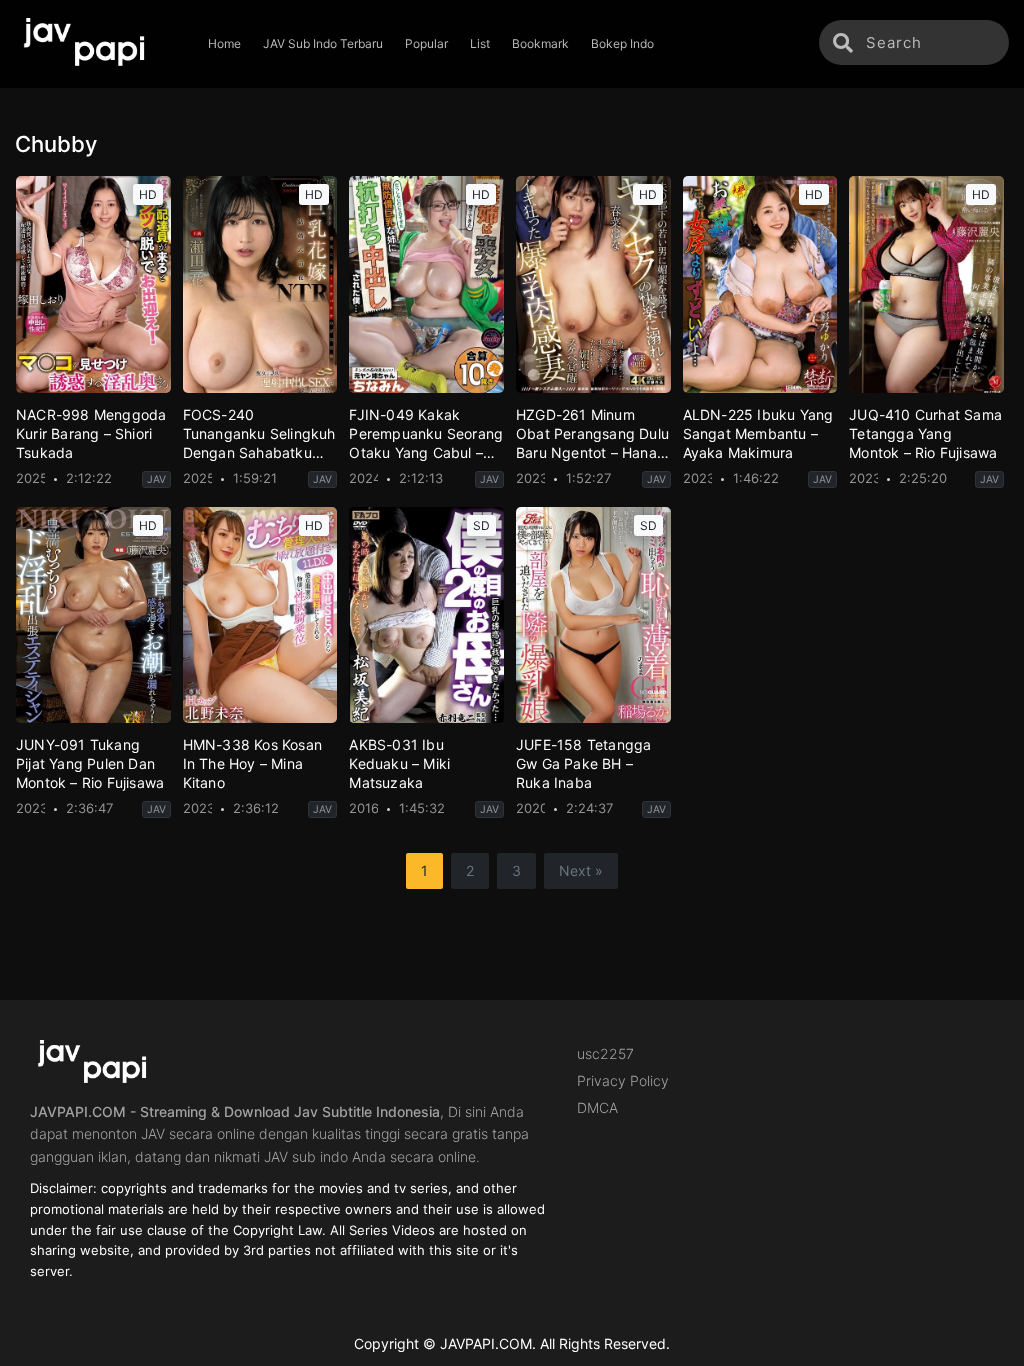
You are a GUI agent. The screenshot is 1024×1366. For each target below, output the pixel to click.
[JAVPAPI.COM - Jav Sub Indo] (98, 44)
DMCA (597, 1107)
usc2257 (605, 1053)
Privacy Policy (623, 1080)
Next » (581, 870)
